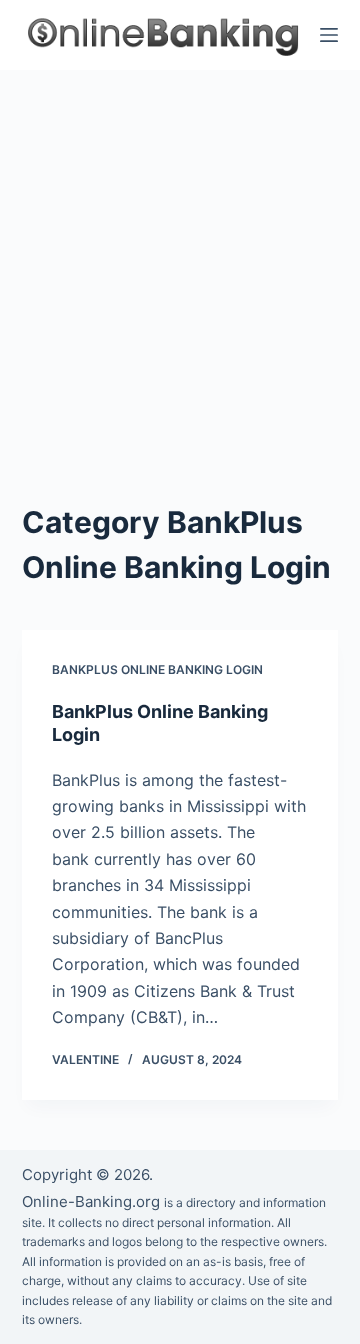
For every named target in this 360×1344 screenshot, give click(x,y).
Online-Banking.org (91, 1201)
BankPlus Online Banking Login (157, 669)
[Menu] (329, 35)
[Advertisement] (180, 260)
